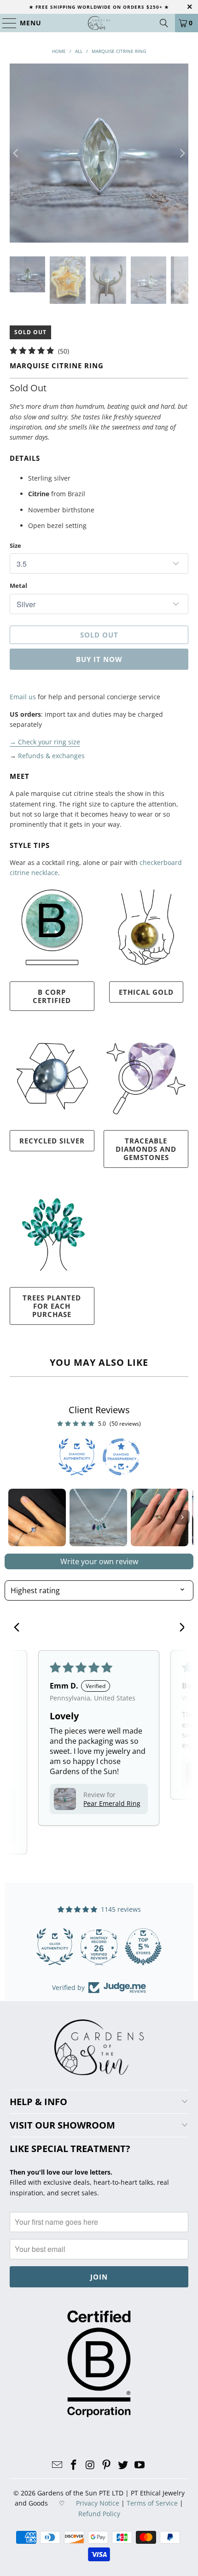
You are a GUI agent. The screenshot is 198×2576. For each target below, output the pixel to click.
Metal (18, 586)
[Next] (181, 153)
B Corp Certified (52, 996)
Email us (23, 697)
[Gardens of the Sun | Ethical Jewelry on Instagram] (90, 2465)
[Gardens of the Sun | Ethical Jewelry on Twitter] (123, 2465)
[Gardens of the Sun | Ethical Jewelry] (99, 23)
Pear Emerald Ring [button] (112, 1803)
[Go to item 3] (160, 1517)
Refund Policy (99, 2514)
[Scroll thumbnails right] (182, 1517)
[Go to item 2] (98, 1517)
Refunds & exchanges (51, 756)
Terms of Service (152, 2503)
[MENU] (5, 23)
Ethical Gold (146, 992)
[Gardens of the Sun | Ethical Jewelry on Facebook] (74, 2465)
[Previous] (17, 153)
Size (15, 545)
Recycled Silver (52, 1141)
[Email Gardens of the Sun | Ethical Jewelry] (58, 2465)
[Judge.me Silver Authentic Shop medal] (143, 1947)
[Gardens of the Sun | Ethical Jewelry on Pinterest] (107, 2465)
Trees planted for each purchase (52, 1306)
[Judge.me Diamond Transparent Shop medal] (55, 1947)
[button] (65, 1799)
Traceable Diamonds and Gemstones (146, 1149)
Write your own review (99, 1561)
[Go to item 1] (37, 1517)
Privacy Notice (98, 2503)
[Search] (164, 23)
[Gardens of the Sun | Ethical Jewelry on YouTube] (140, 2465)
